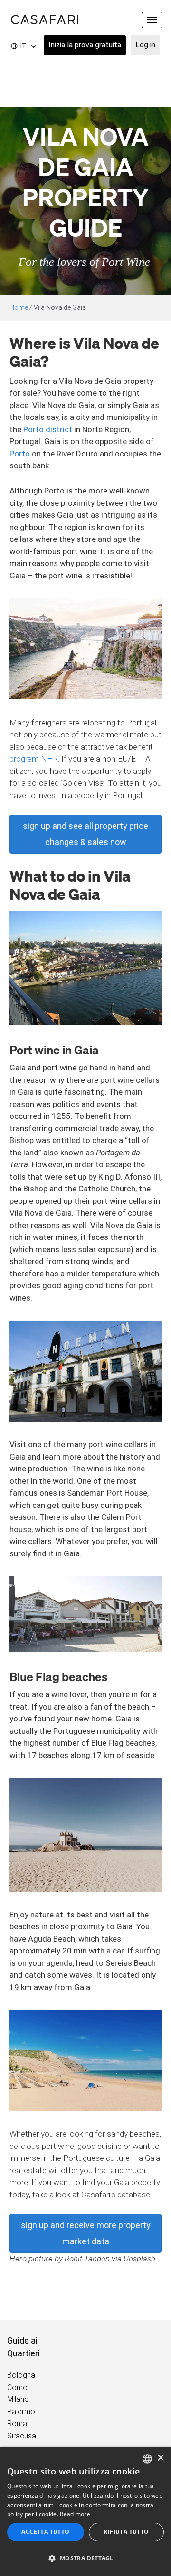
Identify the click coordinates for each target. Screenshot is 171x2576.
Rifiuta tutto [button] (126, 2532)
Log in (145, 45)
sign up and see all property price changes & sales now (85, 834)
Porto (20, 454)
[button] (85, 2558)
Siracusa (22, 2436)
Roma (17, 2423)
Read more (75, 2514)
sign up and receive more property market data (86, 2233)
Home (19, 307)
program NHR (34, 759)
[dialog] (85, 2511)
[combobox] (147, 2459)
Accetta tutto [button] (45, 2532)
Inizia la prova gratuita (85, 45)
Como (17, 2387)
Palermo (21, 2412)
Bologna (21, 2375)
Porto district (48, 429)
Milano (18, 2399)
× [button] (160, 2458)
